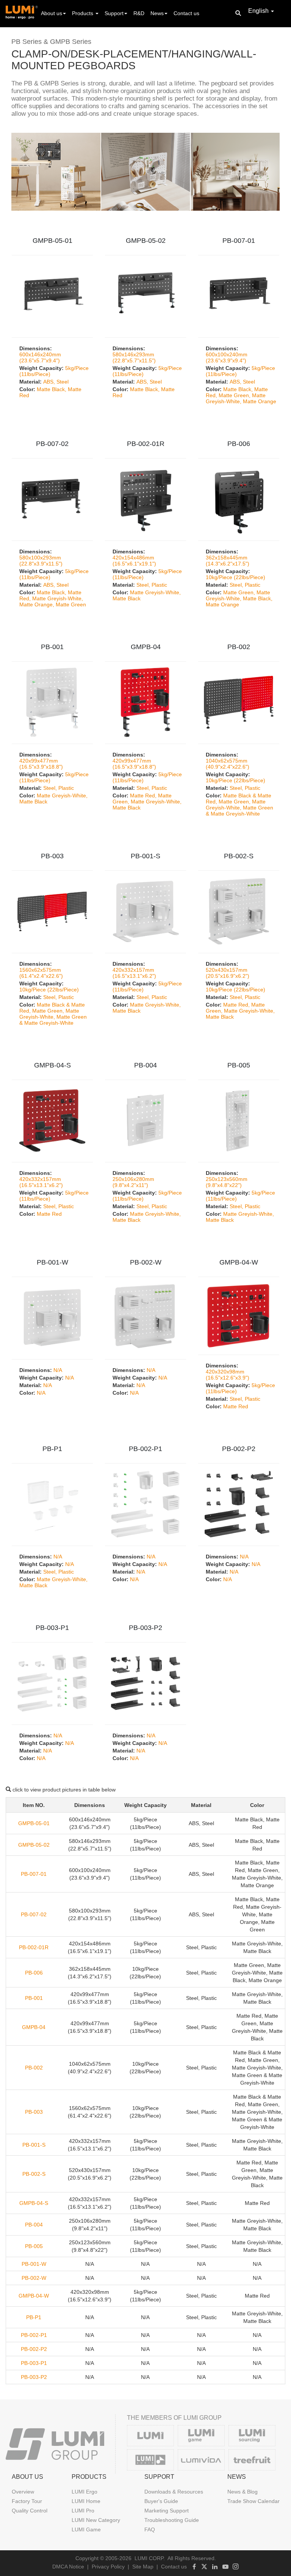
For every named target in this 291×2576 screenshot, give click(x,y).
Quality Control (30, 2511)
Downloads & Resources (174, 2492)
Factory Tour (27, 2501)
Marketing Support (167, 2511)
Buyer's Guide (161, 2501)
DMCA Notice (68, 2567)
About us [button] (52, 13)
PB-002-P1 (145, 1449)
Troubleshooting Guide (172, 2520)
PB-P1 (52, 1449)
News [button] (157, 13)
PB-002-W (146, 1262)
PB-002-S (239, 856)
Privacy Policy (108, 2567)
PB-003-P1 (52, 1628)
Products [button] (83, 13)
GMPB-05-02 (146, 241)
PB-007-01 (239, 241)
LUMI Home (86, 2501)
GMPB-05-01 (52, 241)
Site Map (143, 2567)
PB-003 (52, 856)
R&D (139, 13)
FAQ (150, 2529)
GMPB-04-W (239, 1262)
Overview (23, 2492)
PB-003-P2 (145, 1628)
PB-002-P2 (239, 1449)
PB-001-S (145, 856)
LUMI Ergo (84, 2492)
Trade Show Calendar (253, 2501)
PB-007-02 (52, 444)
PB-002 (239, 647)
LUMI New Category (96, 2520)
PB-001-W (52, 1262)
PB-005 (239, 1065)
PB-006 (239, 444)
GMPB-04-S (52, 1065)
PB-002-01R (146, 444)
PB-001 (52, 647)
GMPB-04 (146, 647)
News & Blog (242, 2492)
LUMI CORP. (150, 2558)
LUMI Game (86, 2529)
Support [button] (114, 13)
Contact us (186, 13)
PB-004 (145, 1065)
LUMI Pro (83, 2511)
